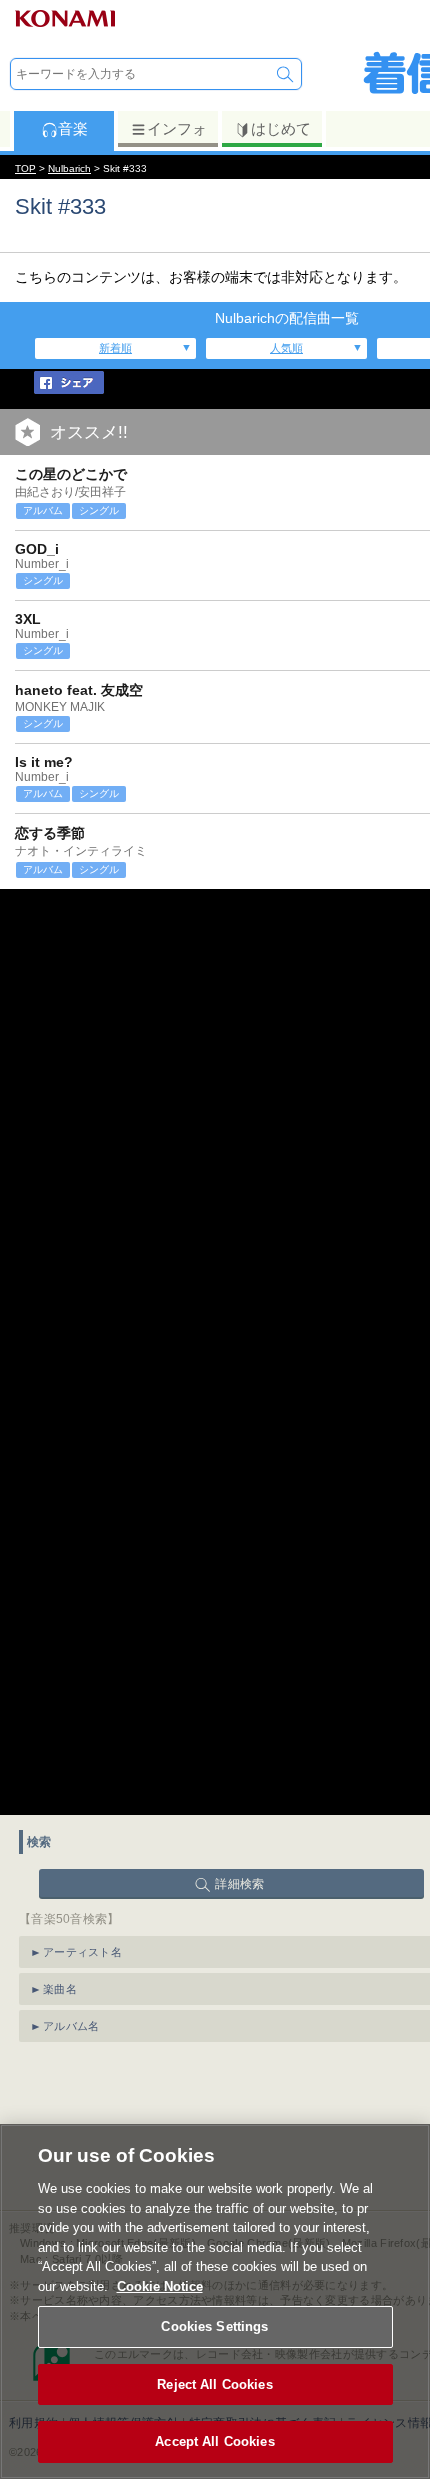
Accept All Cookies (214, 2441)
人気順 (286, 348)
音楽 (73, 128)
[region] (215, 2301)
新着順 (115, 348)
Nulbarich (69, 168)
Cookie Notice (160, 2286)
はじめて (281, 128)
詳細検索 (239, 1884)
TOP (25, 168)
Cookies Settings (214, 2326)
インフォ (177, 128)
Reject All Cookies (214, 2384)
